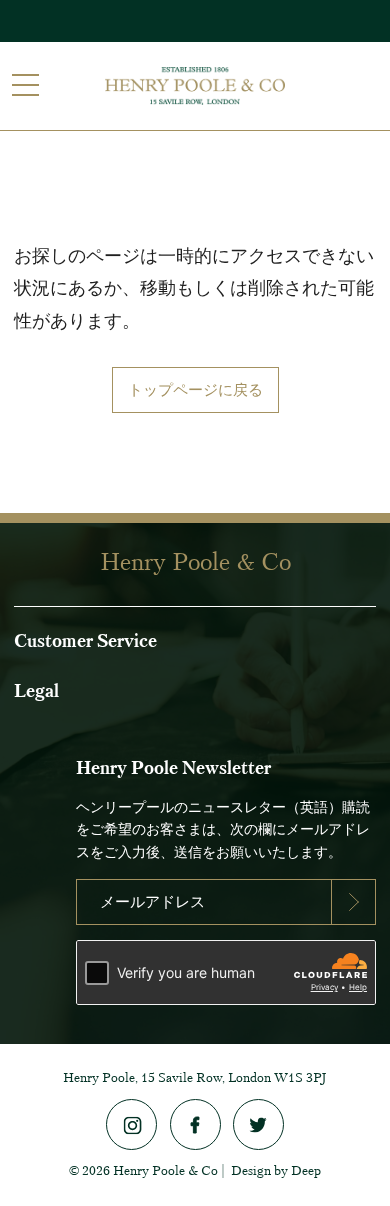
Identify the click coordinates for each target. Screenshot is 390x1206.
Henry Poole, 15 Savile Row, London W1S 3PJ (195, 1077)
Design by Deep (276, 1170)
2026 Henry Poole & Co (150, 1170)
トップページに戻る (195, 390)
